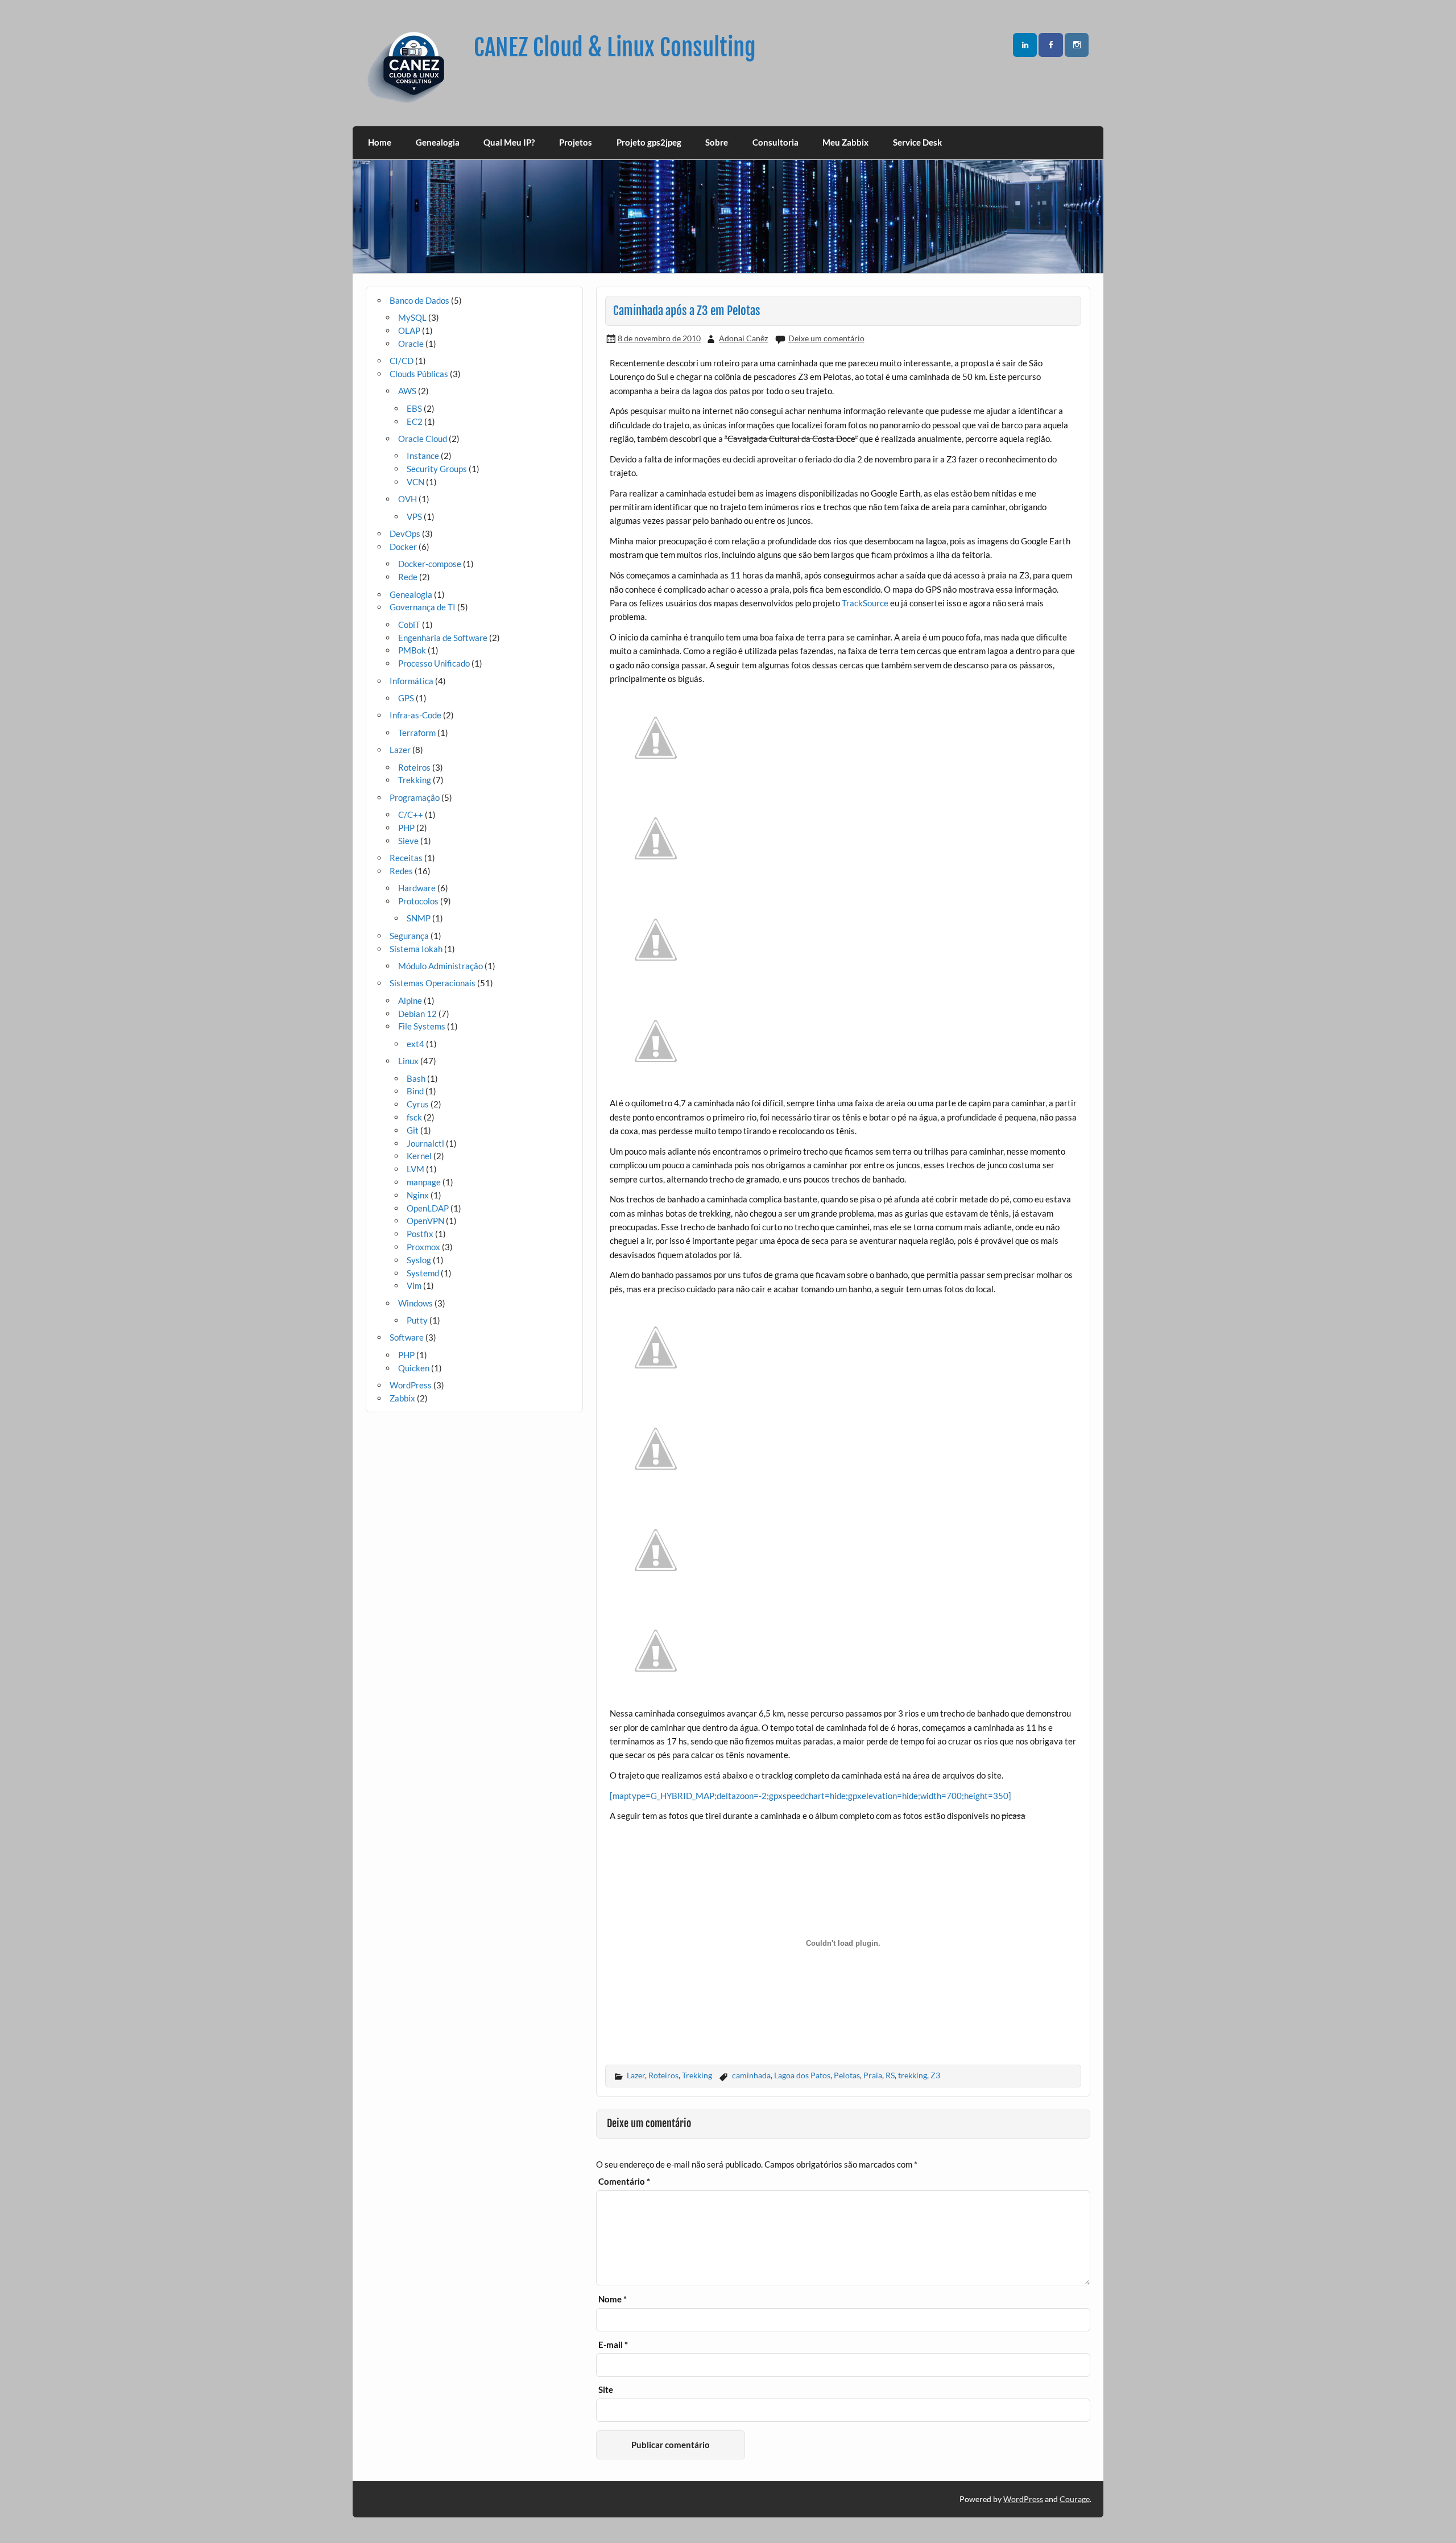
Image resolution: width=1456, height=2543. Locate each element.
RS (890, 2075)
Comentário (624, 2182)
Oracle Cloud (423, 439)
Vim (414, 1285)
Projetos (576, 142)
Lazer (636, 2075)
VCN (415, 482)
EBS (414, 408)
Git (413, 1130)
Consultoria (775, 142)
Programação (415, 797)
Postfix (420, 1234)
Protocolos (418, 901)
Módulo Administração (440, 966)
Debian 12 (417, 1014)
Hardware (417, 888)
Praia (873, 2075)
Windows (415, 1303)
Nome (613, 2299)
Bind (415, 1091)
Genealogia (438, 142)
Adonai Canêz (743, 338)
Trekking (697, 2075)
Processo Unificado (434, 663)
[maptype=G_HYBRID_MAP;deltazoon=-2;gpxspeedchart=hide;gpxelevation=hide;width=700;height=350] (810, 1796)
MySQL (412, 317)
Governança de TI (423, 607)
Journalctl (425, 1143)
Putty (417, 1320)
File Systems (422, 1026)
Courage (1075, 2499)
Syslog (419, 1260)
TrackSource (865, 603)
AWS (407, 391)
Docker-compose (430, 564)
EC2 (415, 421)
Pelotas (847, 2075)
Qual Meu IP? (509, 142)
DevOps (405, 534)
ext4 (415, 1044)
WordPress (411, 1385)
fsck (414, 1117)
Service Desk (917, 142)
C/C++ (411, 814)
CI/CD (402, 361)
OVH (408, 499)
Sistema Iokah (416, 949)
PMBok (412, 650)
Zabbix (402, 1398)
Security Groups (437, 469)
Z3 (935, 2075)
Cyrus (418, 1104)
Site (606, 2390)
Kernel (419, 1156)
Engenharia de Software (443, 638)
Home (380, 142)
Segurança (409, 936)
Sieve (408, 841)
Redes (401, 871)
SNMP (419, 918)
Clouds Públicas (419, 374)
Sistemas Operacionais (433, 983)
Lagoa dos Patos (802, 2075)
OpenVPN (425, 1221)
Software (407, 1337)
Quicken (414, 1368)
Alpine (410, 1000)
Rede (408, 577)
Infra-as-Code (415, 715)
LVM (415, 1169)
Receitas (406, 858)
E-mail (613, 2345)
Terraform (417, 733)
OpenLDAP (428, 1208)
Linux (408, 1061)
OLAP (409, 330)
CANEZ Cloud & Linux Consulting (615, 47)
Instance (423, 456)
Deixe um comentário (826, 338)
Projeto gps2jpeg (649, 142)
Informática (411, 681)
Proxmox (423, 1247)
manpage (424, 1182)
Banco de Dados (419, 300)
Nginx (418, 1195)
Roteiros (663, 2075)
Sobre (717, 142)
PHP (406, 828)
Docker (403, 547)
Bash (416, 1078)
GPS (406, 698)
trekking (913, 2075)
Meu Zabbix (845, 142)
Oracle (411, 344)
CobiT (409, 625)
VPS (414, 516)
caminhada (751, 2075)
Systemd (423, 1273)
